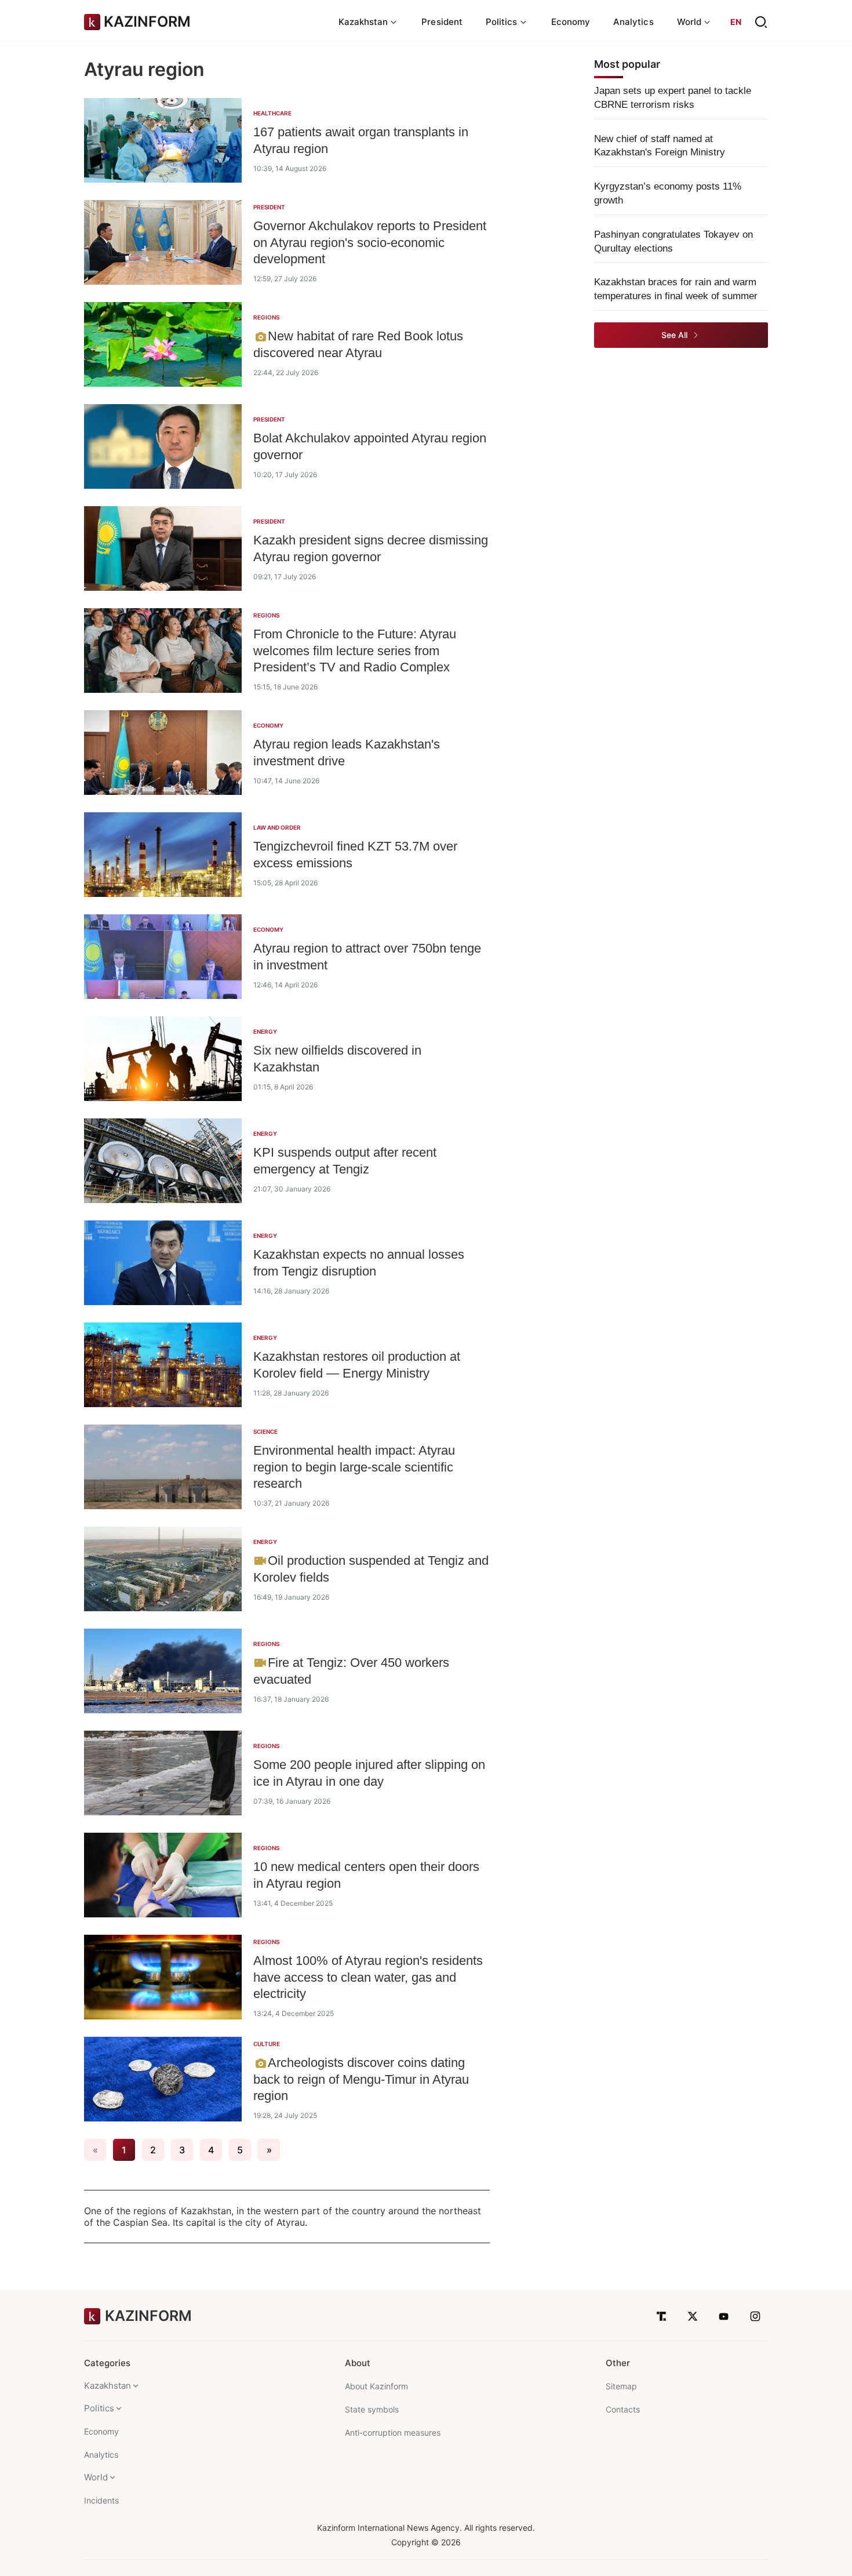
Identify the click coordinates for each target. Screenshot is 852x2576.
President (442, 22)
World (96, 2477)
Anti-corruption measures (393, 2433)
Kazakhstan (108, 2386)
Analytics (633, 22)
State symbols (372, 2409)
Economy (571, 22)
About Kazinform (376, 2386)
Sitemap (621, 2386)
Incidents (101, 2500)
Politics (99, 2408)
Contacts (623, 2409)
